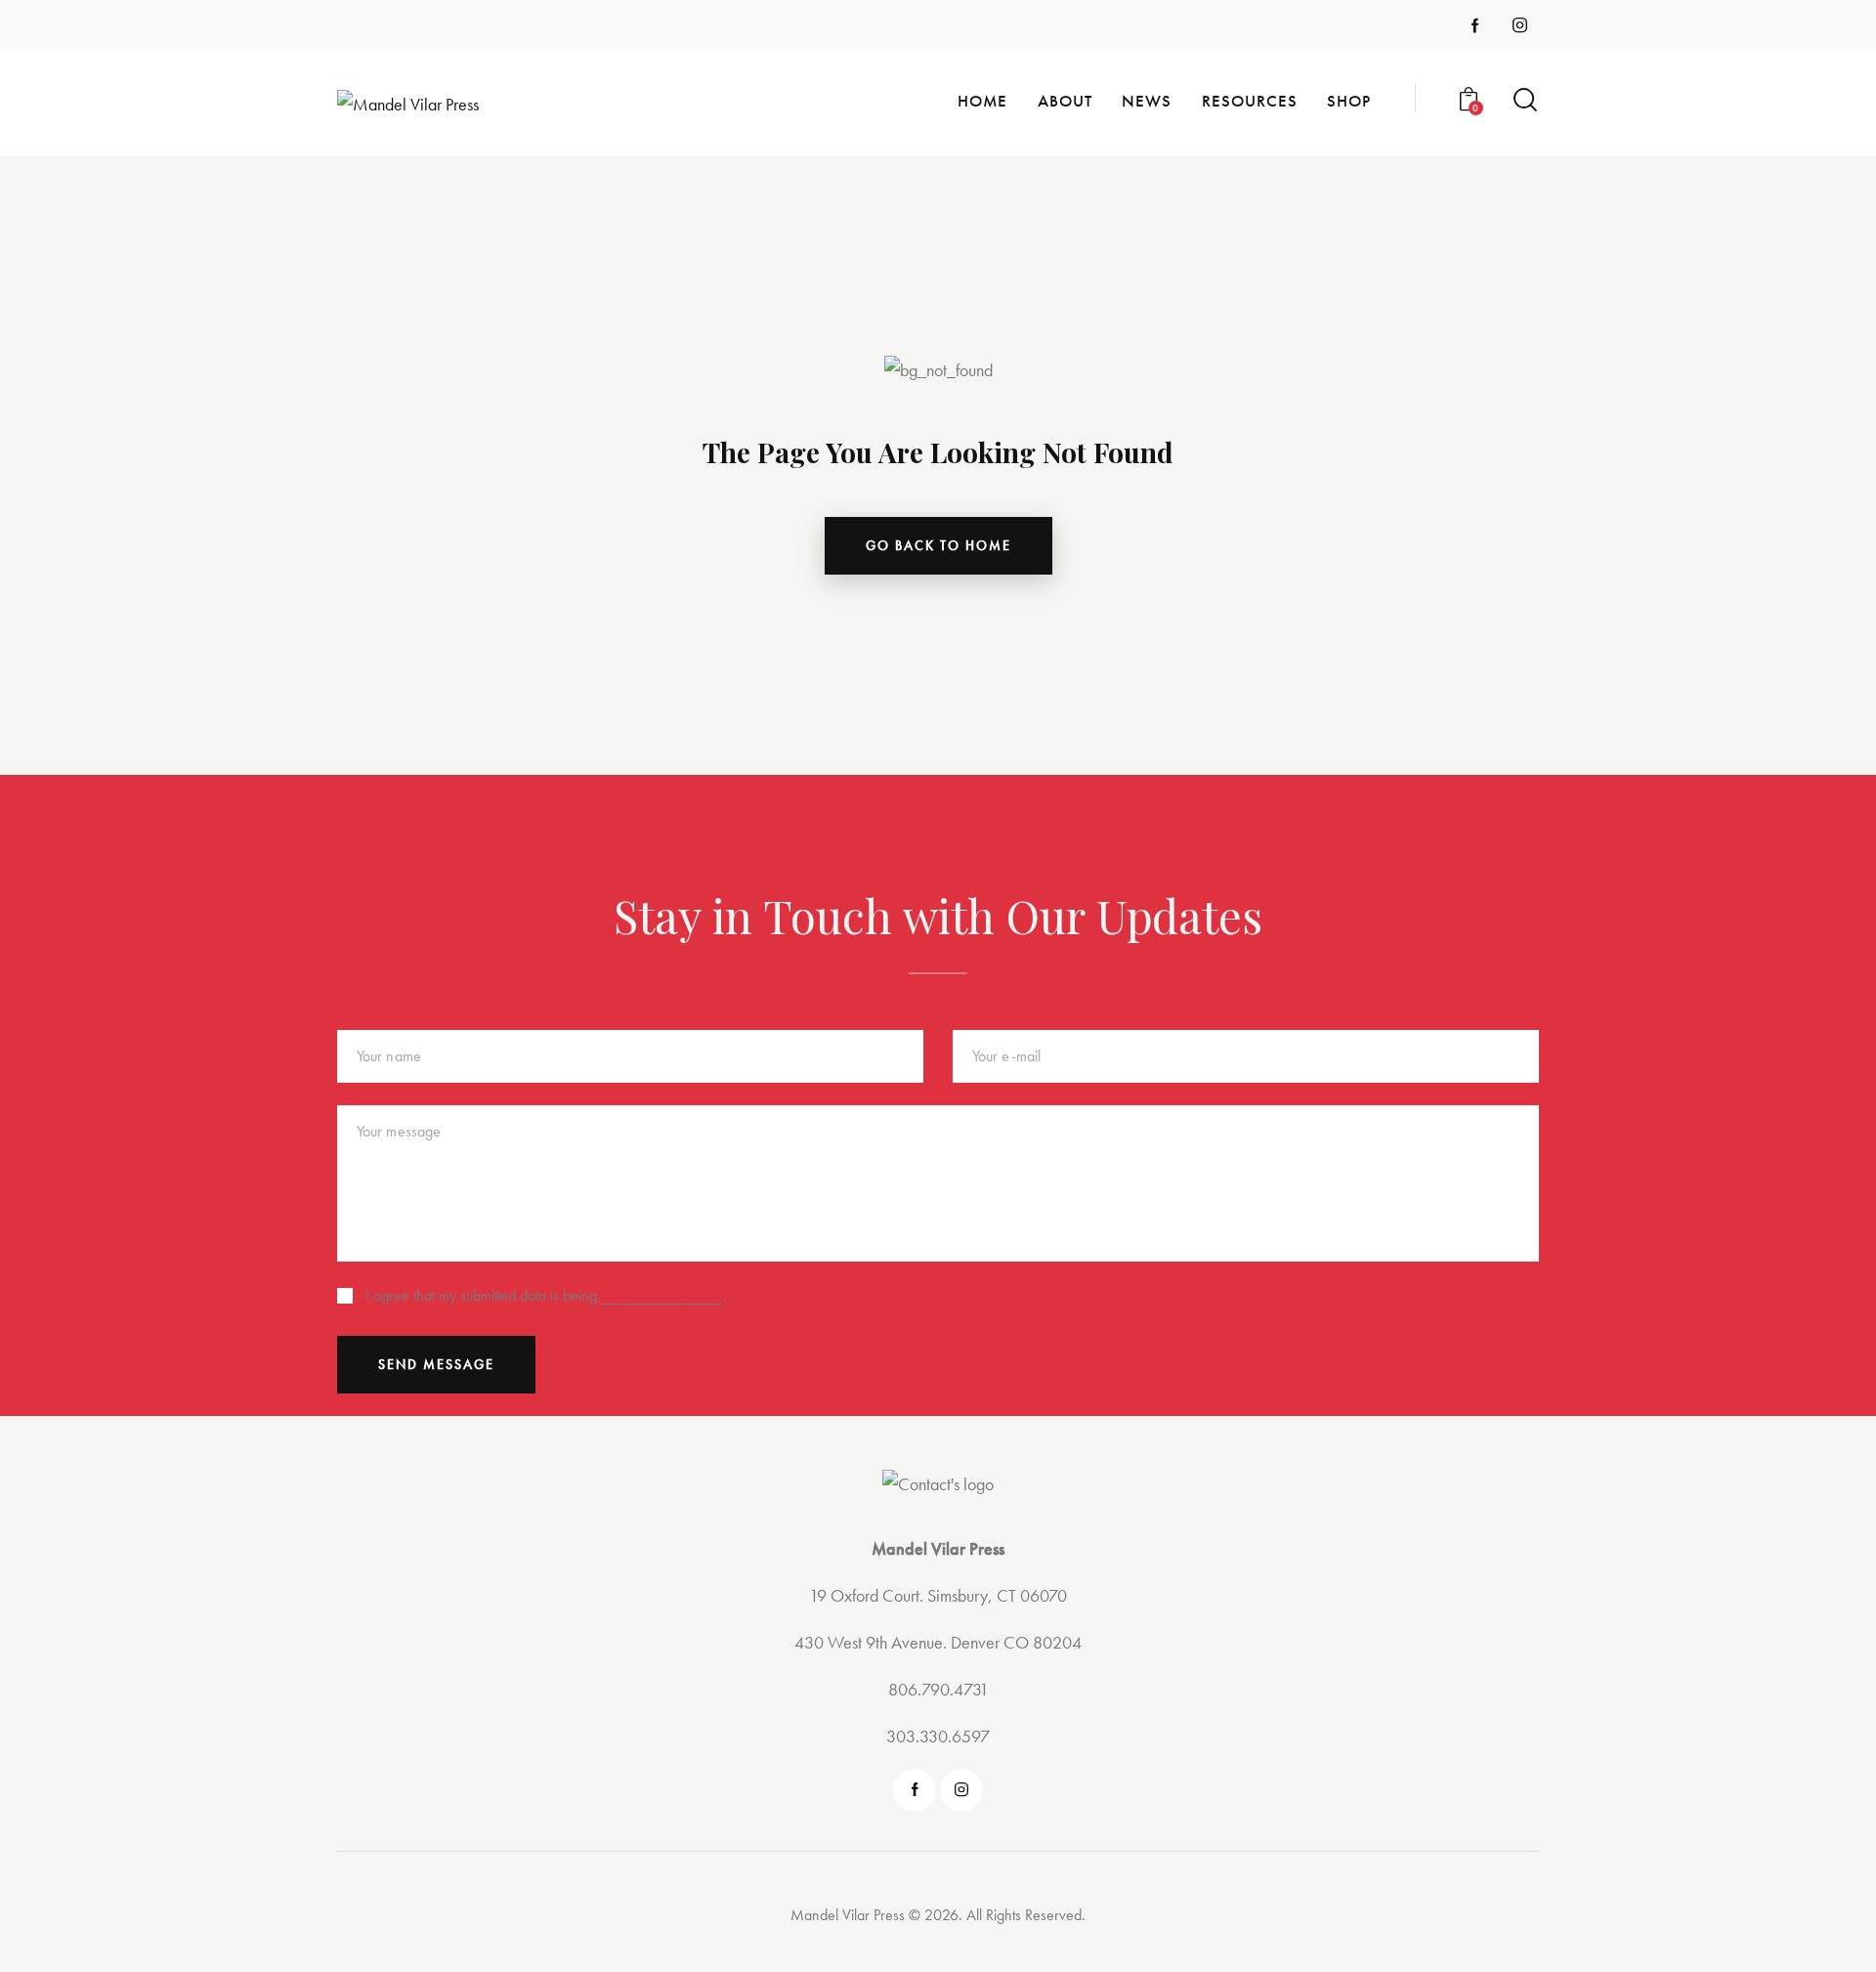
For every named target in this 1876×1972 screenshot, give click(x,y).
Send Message (436, 1364)
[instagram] (1520, 25)
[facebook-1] (1475, 25)
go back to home (938, 545)
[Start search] (1525, 100)
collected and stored (662, 1296)
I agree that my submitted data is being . (546, 1295)
